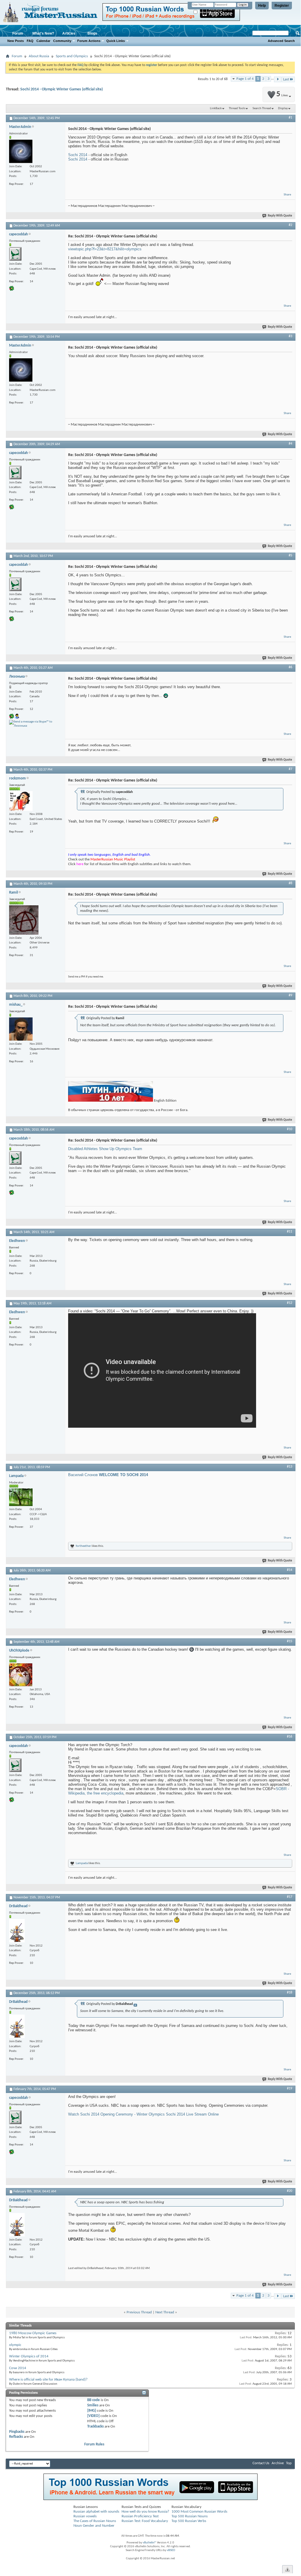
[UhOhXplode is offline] (21, 1675)
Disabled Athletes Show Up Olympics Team (105, 1149)
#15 (290, 1641)
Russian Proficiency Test (140, 2516)
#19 (290, 2089)
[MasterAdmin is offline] (21, 151)
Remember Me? (208, 12)
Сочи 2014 (18, 2368)
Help (262, 6)
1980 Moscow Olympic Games (33, 2333)
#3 (290, 336)
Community (62, 41)
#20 (290, 2191)
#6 (290, 667)
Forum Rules (94, 2444)
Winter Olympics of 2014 (29, 2356)
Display (283, 108)
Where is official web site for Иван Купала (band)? (48, 2380)
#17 (290, 1897)
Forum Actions (89, 41)
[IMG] (92, 2411)
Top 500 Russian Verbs (189, 2521)
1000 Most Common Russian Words (199, 2512)
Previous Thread (139, 2312)
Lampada (82, 1863)
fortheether (83, 1546)
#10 (290, 1129)
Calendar (43, 41)
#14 (290, 1570)
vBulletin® (149, 2543)
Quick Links (116, 41)
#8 (290, 883)
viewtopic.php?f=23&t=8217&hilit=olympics (105, 249)
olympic (15, 2345)
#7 (290, 769)
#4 (290, 444)
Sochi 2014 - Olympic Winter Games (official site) (62, 89)
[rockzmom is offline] (21, 801)
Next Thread (165, 2312)
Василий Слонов (108, 1475)
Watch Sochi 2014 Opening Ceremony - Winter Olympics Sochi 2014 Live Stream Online (143, 2114)
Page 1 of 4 (245, 79)
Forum (18, 33)
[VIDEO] (93, 2416)
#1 (290, 118)
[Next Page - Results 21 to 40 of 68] (278, 79)
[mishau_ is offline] (21, 1029)
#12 (290, 1303)
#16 (290, 1737)
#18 (290, 1993)
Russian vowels (85, 2516)
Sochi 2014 (78, 155)
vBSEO (171, 2550)
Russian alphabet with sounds (96, 2512)
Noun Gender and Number (94, 2526)
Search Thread (262, 108)
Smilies (93, 2405)
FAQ (30, 41)
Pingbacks (17, 2432)
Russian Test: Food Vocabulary (145, 2521)
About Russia (39, 56)
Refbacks (16, 2437)
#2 (290, 225)
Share (287, 195)
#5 (290, 556)
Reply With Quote (280, 216)
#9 (290, 995)
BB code (94, 2400)
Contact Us (261, 2463)
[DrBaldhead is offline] (17, 1931)
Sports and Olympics (72, 56)
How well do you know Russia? (145, 2512)
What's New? (43, 33)
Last (286, 79)
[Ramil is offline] (24, 920)
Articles (69, 33)
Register (282, 6)
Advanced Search (281, 41)
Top (289, 2463)
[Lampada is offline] (21, 1497)
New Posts (16, 41)
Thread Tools (237, 108)
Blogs (92, 33)
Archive (278, 2463)
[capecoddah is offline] (15, 254)
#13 (290, 1467)
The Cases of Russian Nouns (95, 2521)
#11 (290, 1232)
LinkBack (216, 108)
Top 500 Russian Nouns (190, 2516)
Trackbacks (95, 2426)
